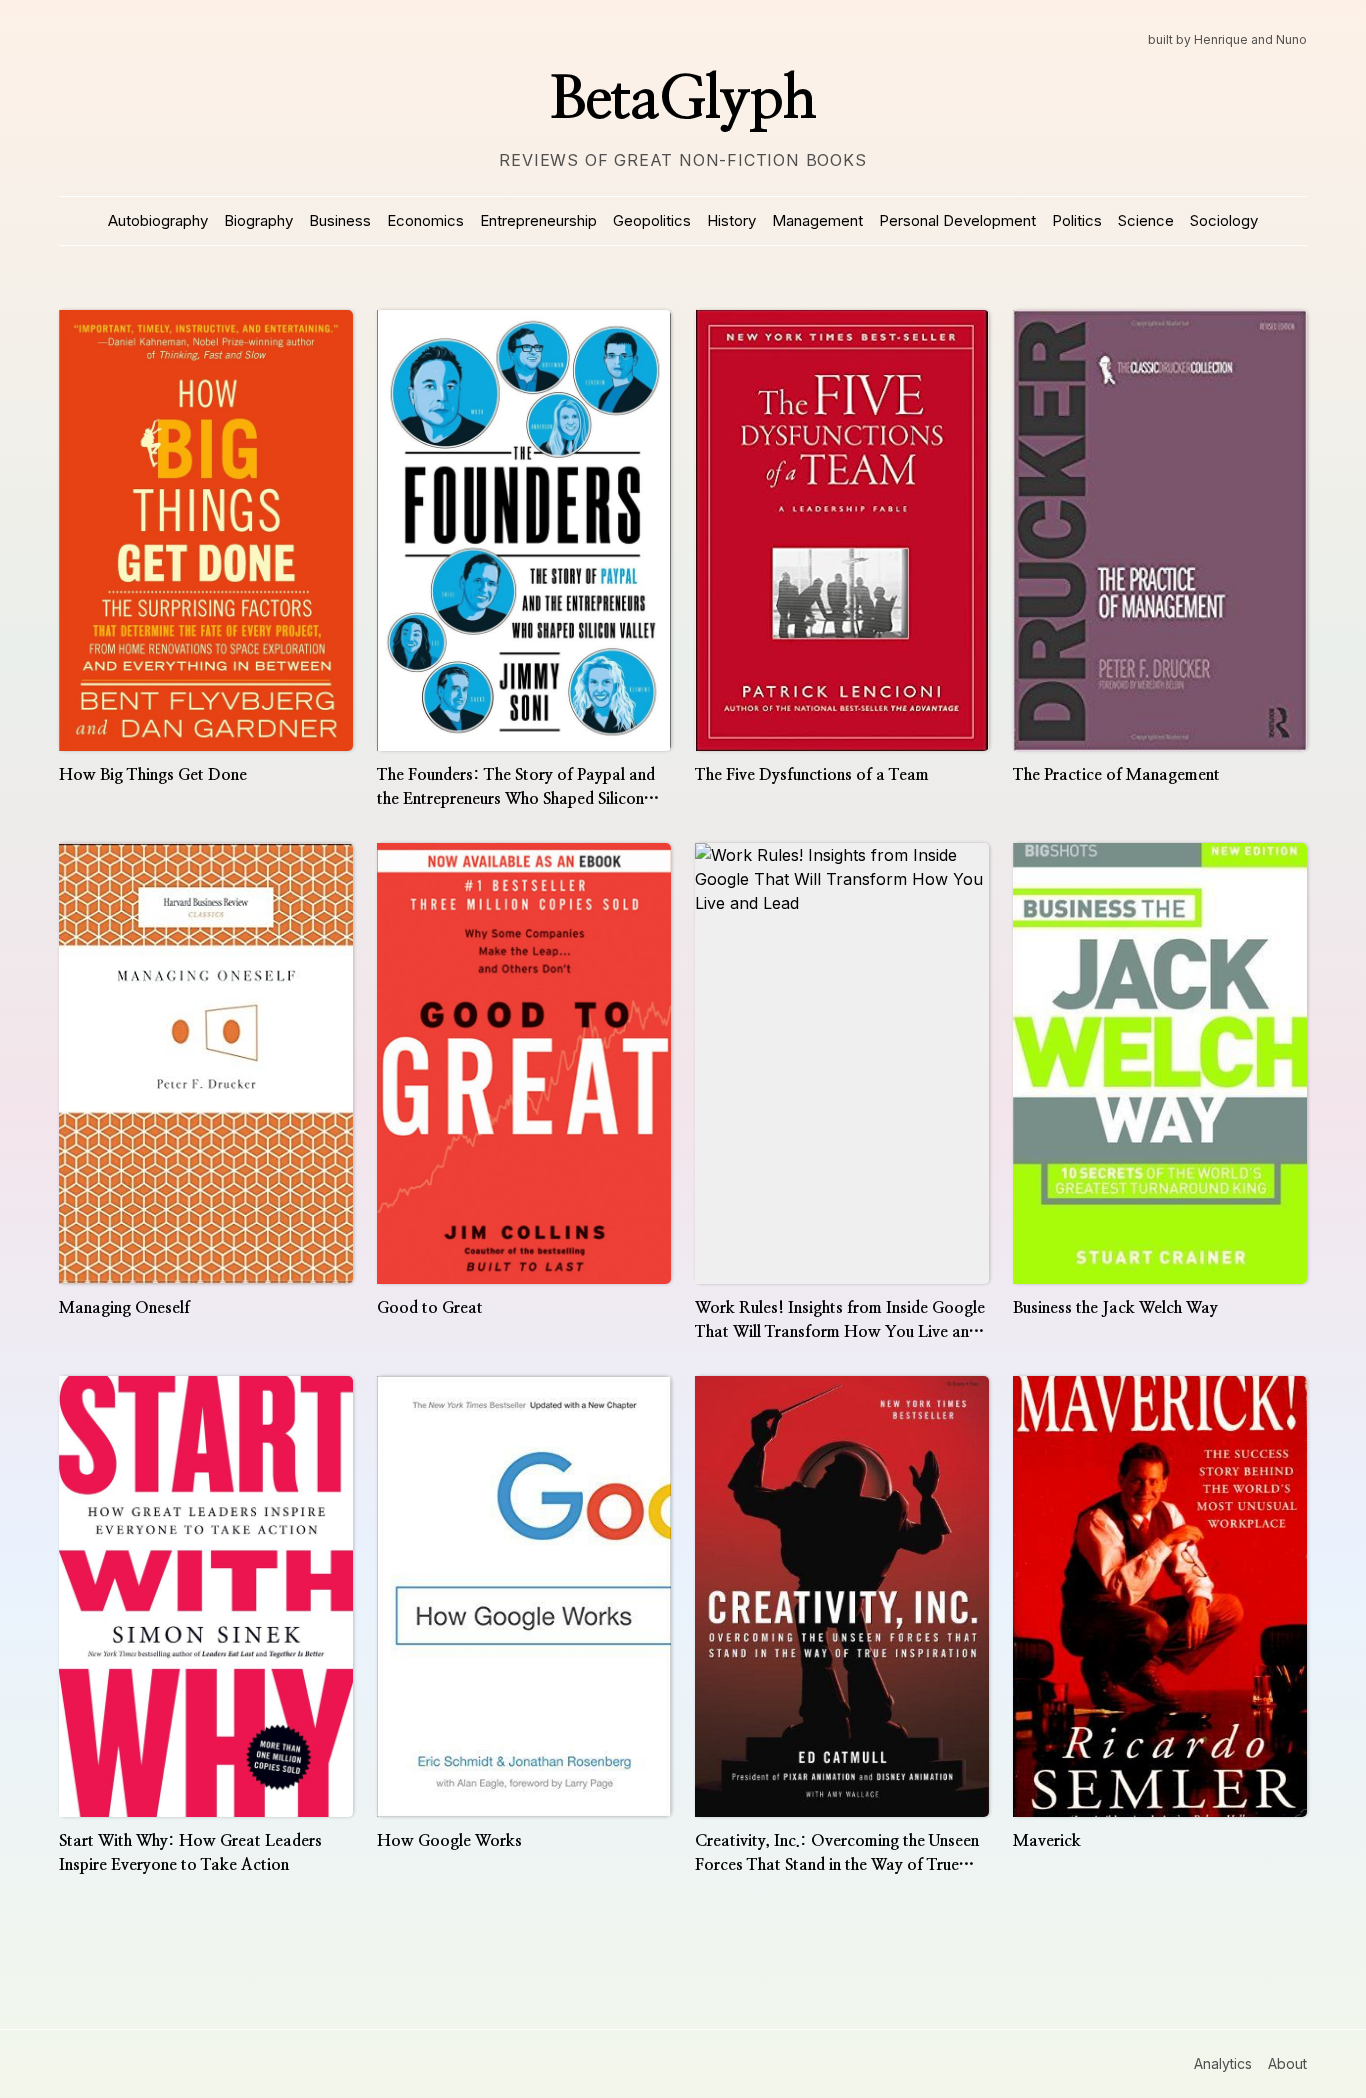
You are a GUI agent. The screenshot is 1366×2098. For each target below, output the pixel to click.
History (731, 220)
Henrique (1221, 39)
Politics (1077, 220)
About (1287, 2063)
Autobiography (158, 220)
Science (1146, 220)
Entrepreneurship (538, 220)
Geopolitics (652, 220)
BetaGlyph (683, 100)
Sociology (1224, 220)
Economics (425, 220)
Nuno (1291, 39)
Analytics (1223, 2063)
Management (817, 220)
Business (340, 220)
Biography (258, 220)
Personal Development (957, 220)
